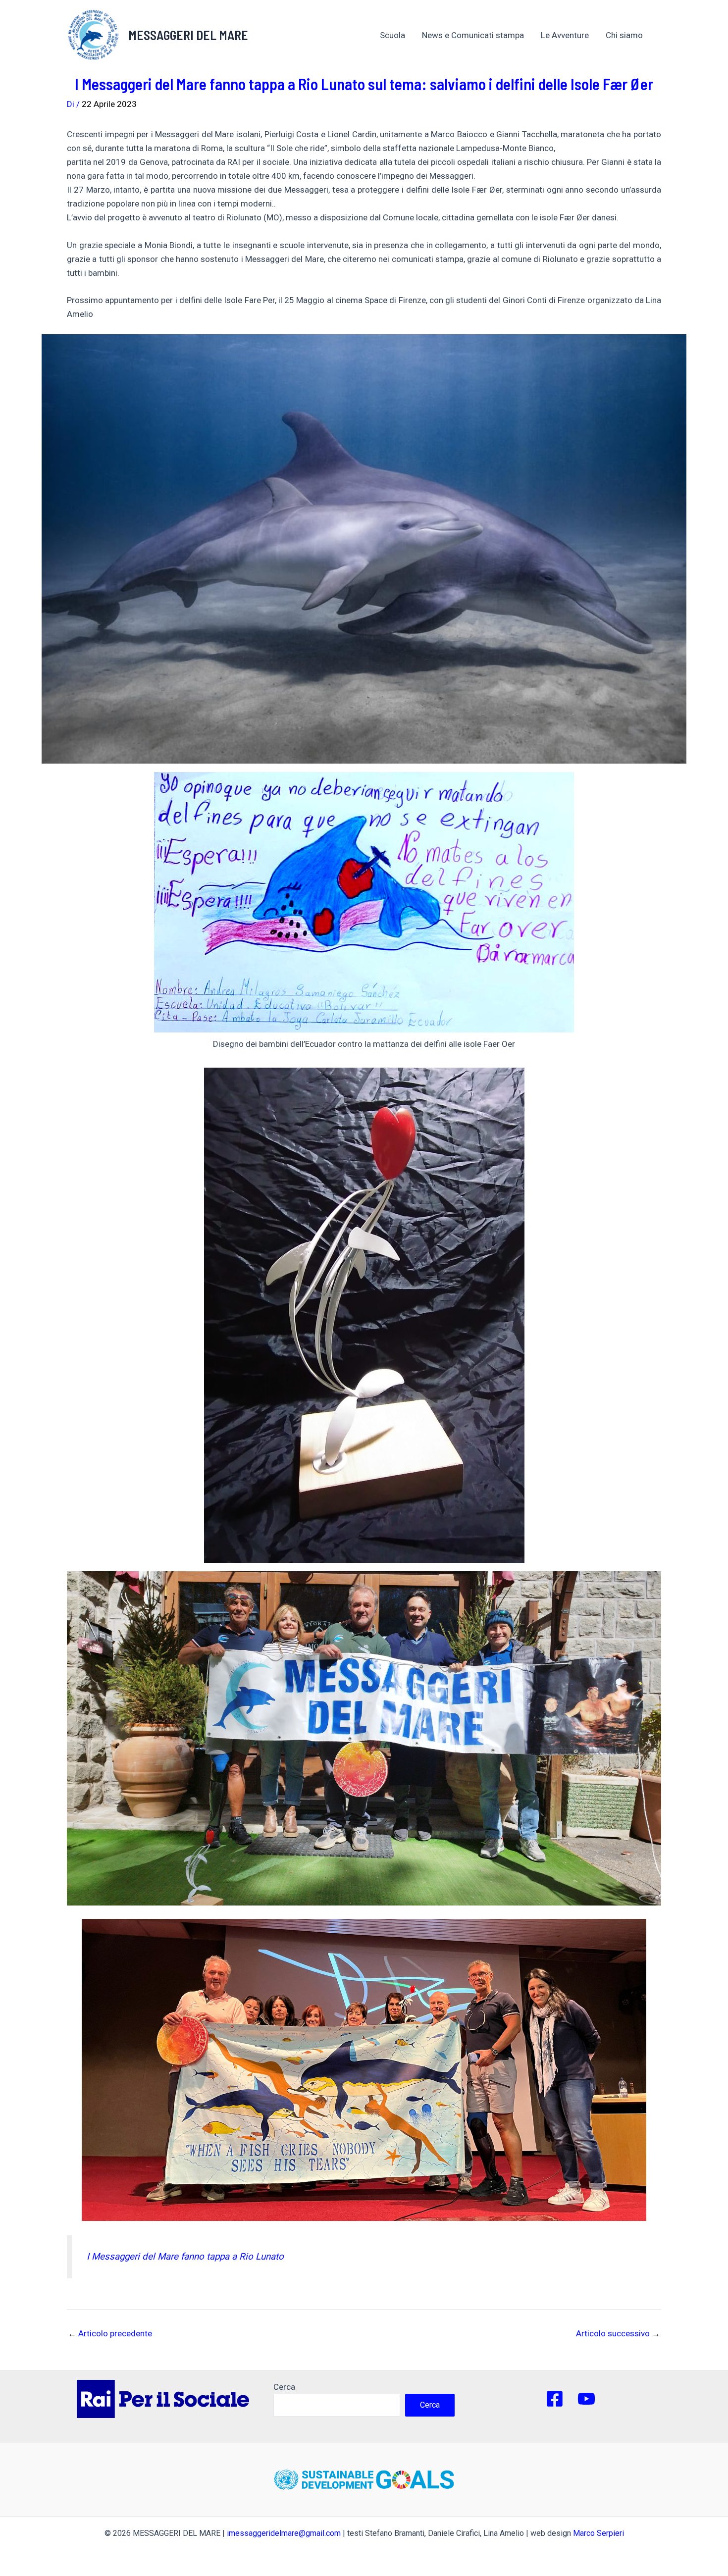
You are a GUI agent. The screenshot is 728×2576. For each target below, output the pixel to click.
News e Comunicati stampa (473, 35)
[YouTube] (586, 2399)
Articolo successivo (618, 2334)
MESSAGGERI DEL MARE (188, 35)
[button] (648, 35)
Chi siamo (624, 35)
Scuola (392, 35)
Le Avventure (565, 35)
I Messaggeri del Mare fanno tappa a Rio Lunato (185, 2257)
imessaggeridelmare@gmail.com (284, 2533)
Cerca (284, 2387)
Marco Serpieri (598, 2533)
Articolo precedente (110, 2334)
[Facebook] (555, 2399)
